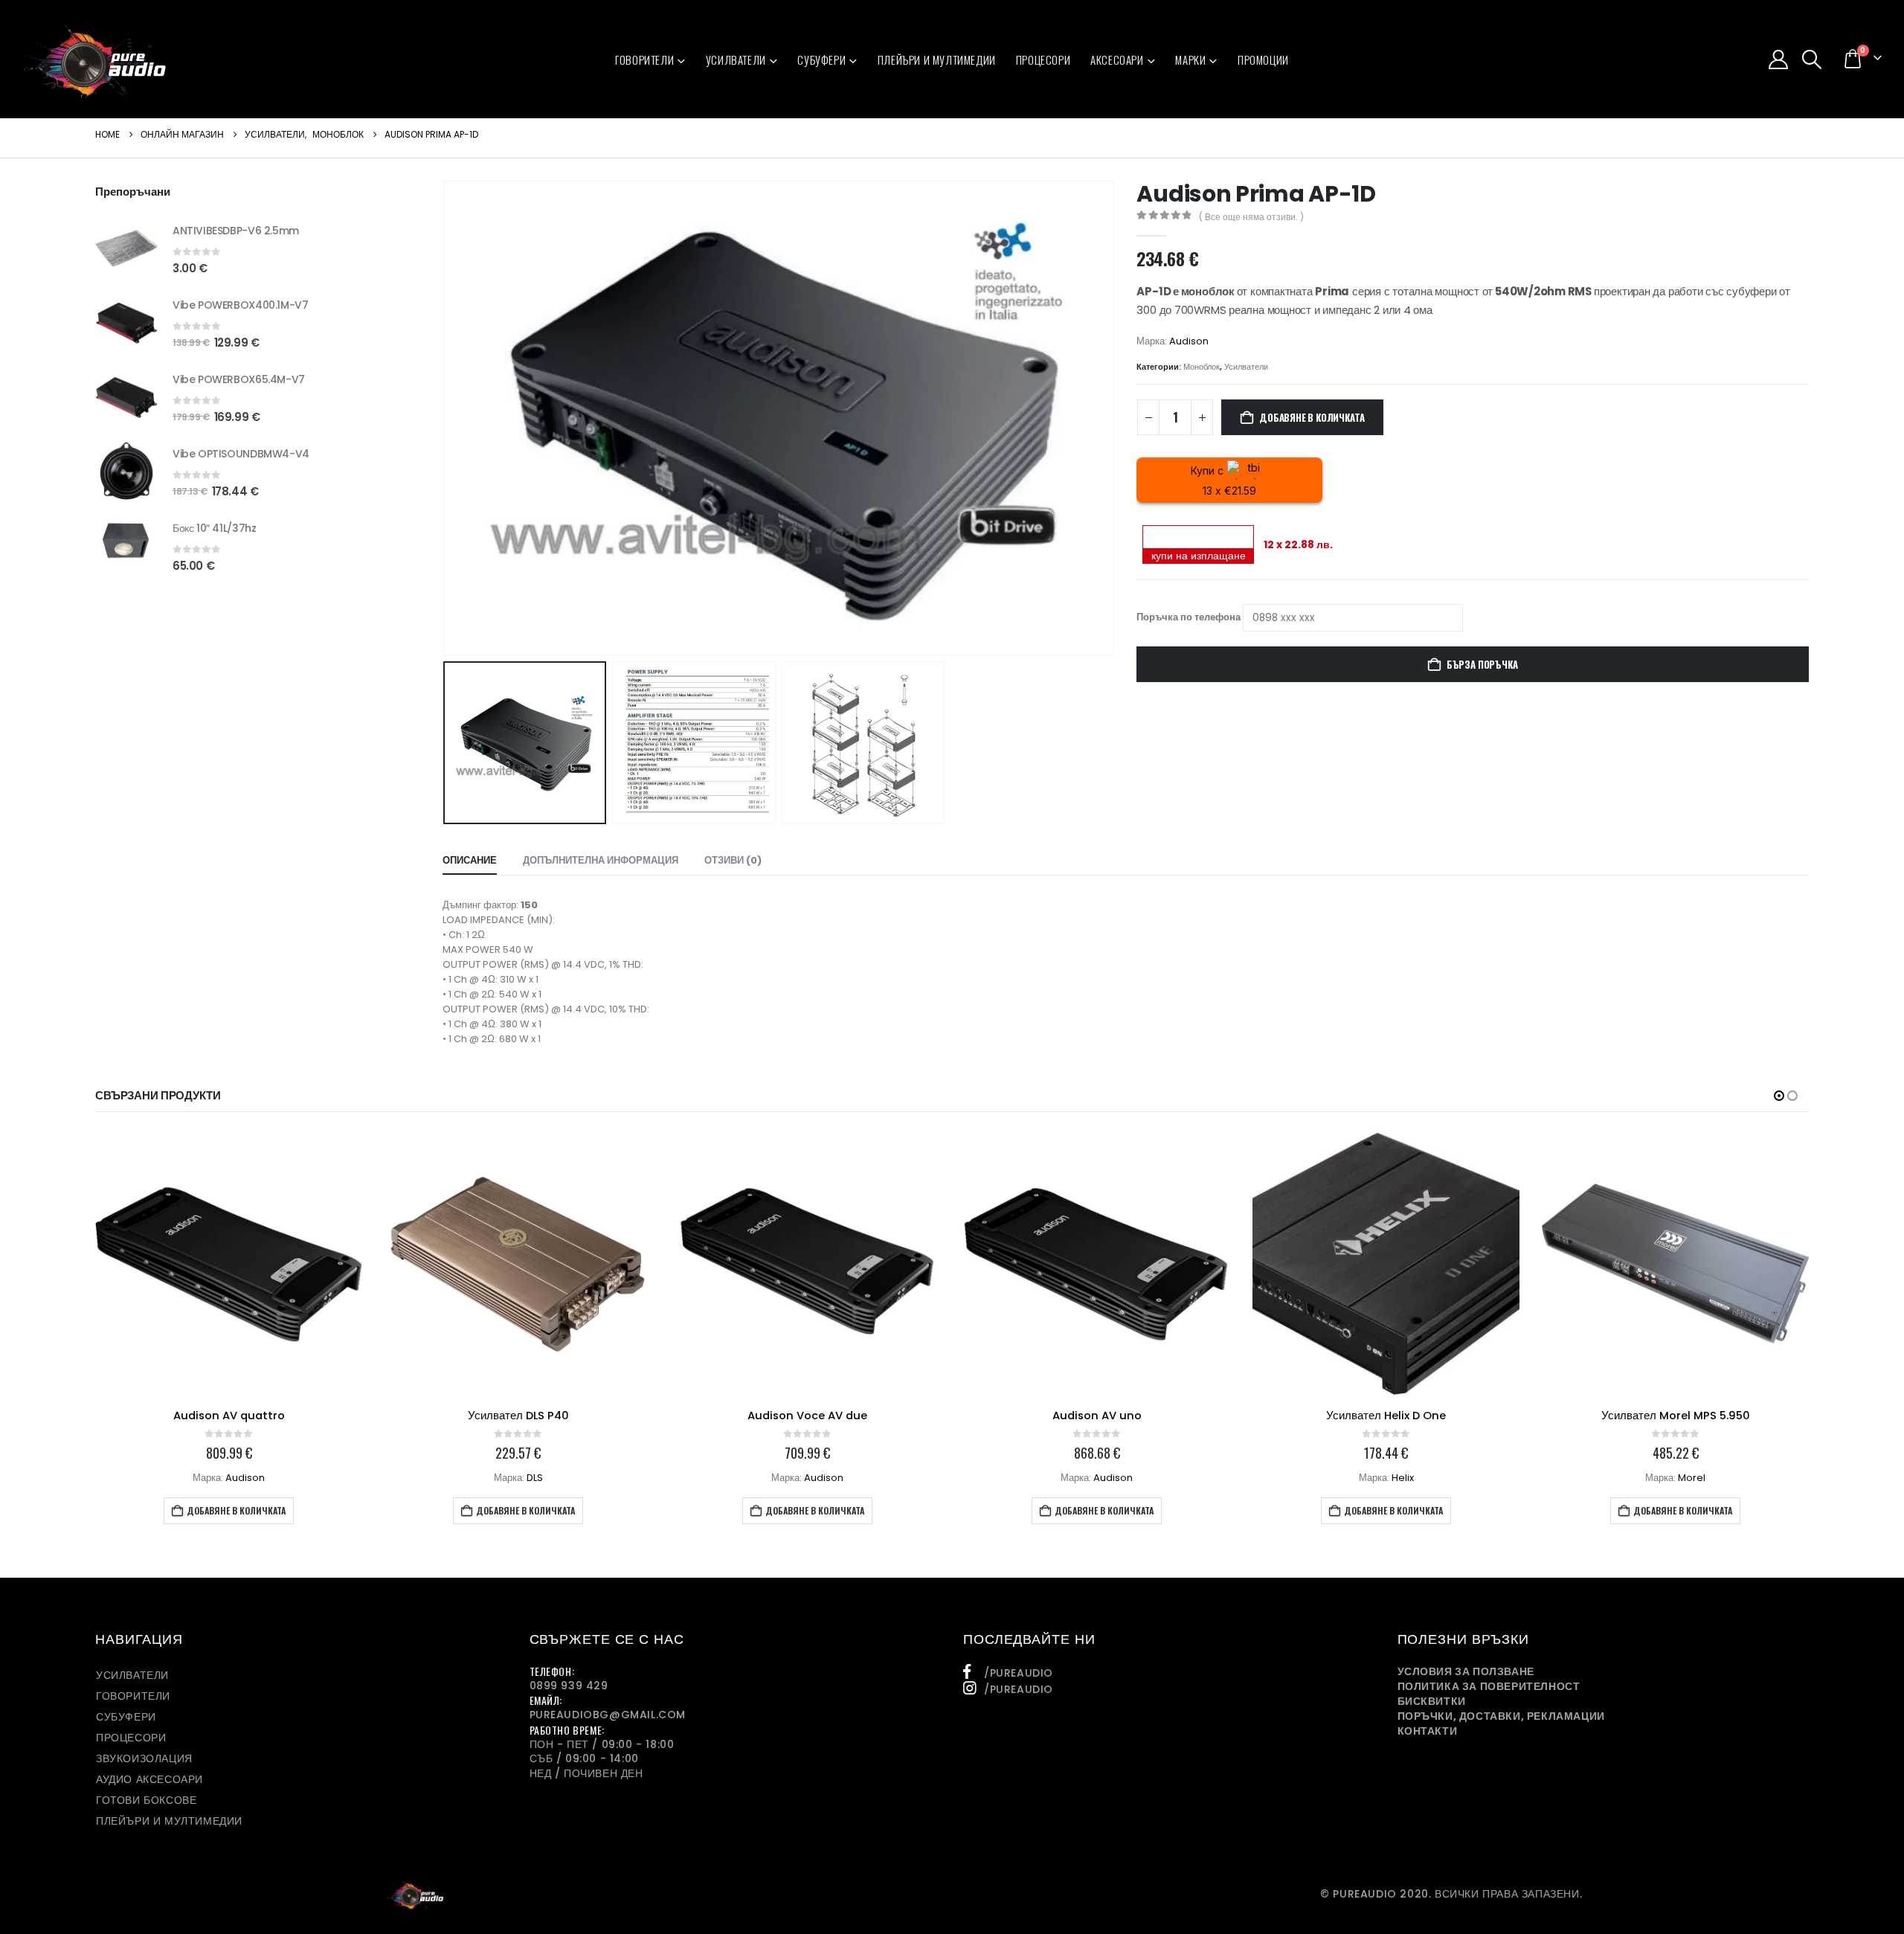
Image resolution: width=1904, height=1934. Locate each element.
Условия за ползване (1466, 1671)
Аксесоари (1117, 60)
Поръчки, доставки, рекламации (1501, 1716)
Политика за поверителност (1489, 1686)
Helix (1403, 1478)
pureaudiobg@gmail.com (608, 1715)
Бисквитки (1432, 1701)
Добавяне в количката (1312, 417)
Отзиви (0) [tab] (733, 860)
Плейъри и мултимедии (937, 60)
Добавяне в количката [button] (236, 1510)
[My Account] (1778, 60)
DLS (535, 1478)
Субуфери (821, 60)
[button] (1812, 60)
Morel (1692, 1478)
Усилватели (736, 60)
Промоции (1263, 60)
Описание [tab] (470, 860)
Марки (1190, 60)
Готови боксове (146, 1800)
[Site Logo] (95, 59)
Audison (1189, 341)
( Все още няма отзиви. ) (1251, 217)
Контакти (1428, 1731)
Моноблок (1202, 367)
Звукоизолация (144, 1758)
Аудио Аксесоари (149, 1779)
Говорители (644, 60)
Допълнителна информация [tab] (601, 860)
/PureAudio (1019, 1673)
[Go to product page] (126, 248)
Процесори (1043, 60)
